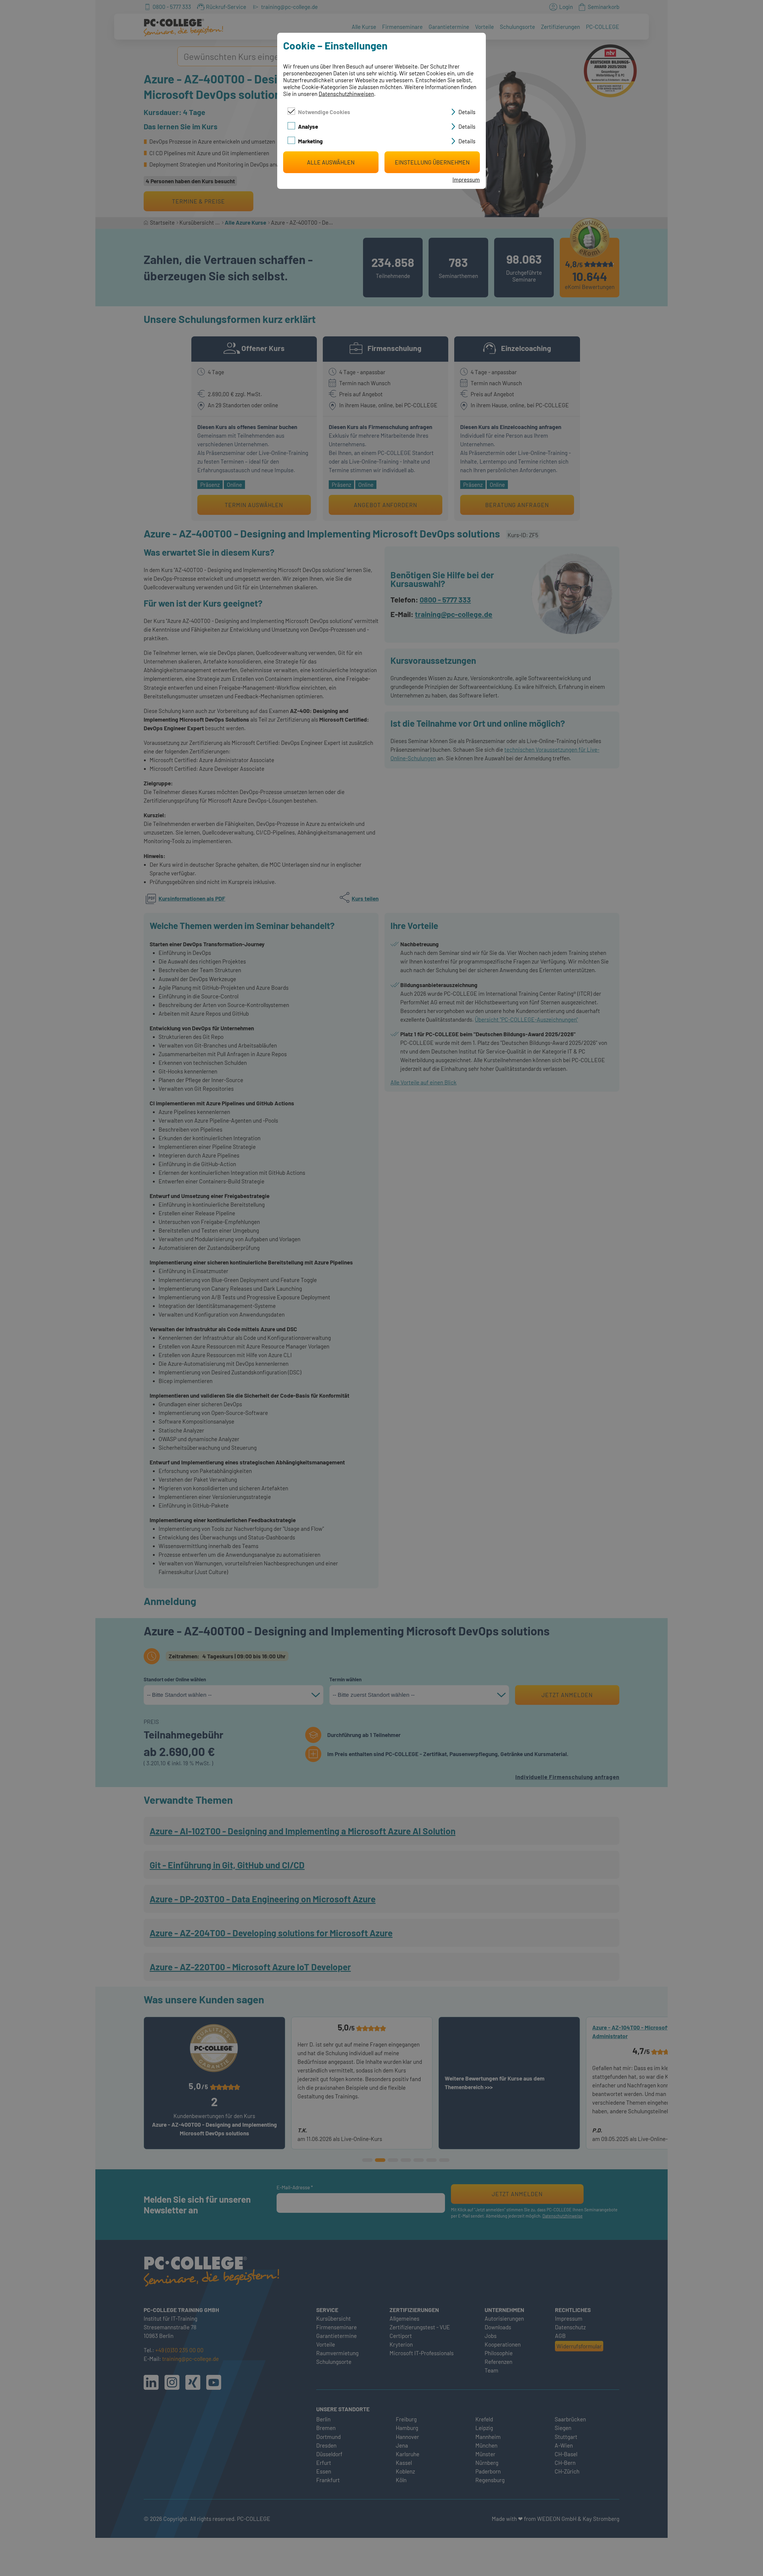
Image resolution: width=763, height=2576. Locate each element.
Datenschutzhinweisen (346, 94)
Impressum (466, 180)
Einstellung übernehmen (432, 162)
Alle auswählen (331, 162)
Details (467, 112)
